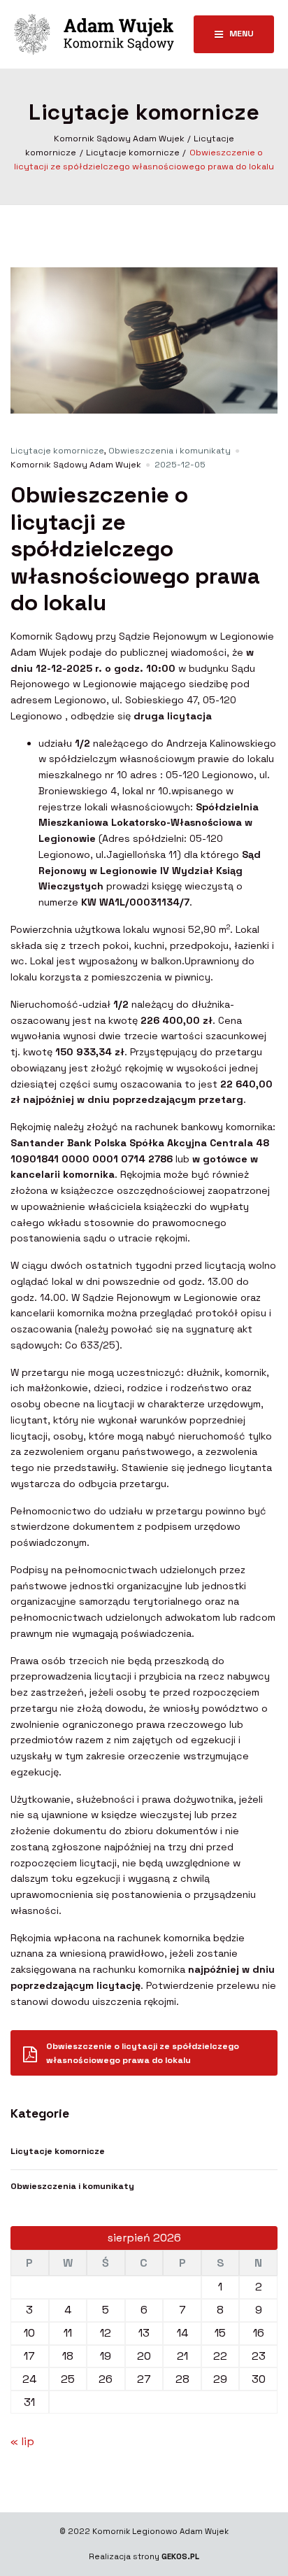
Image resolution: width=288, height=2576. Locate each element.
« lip (22, 2441)
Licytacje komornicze (57, 451)
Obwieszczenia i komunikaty (170, 451)
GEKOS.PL (180, 2556)
